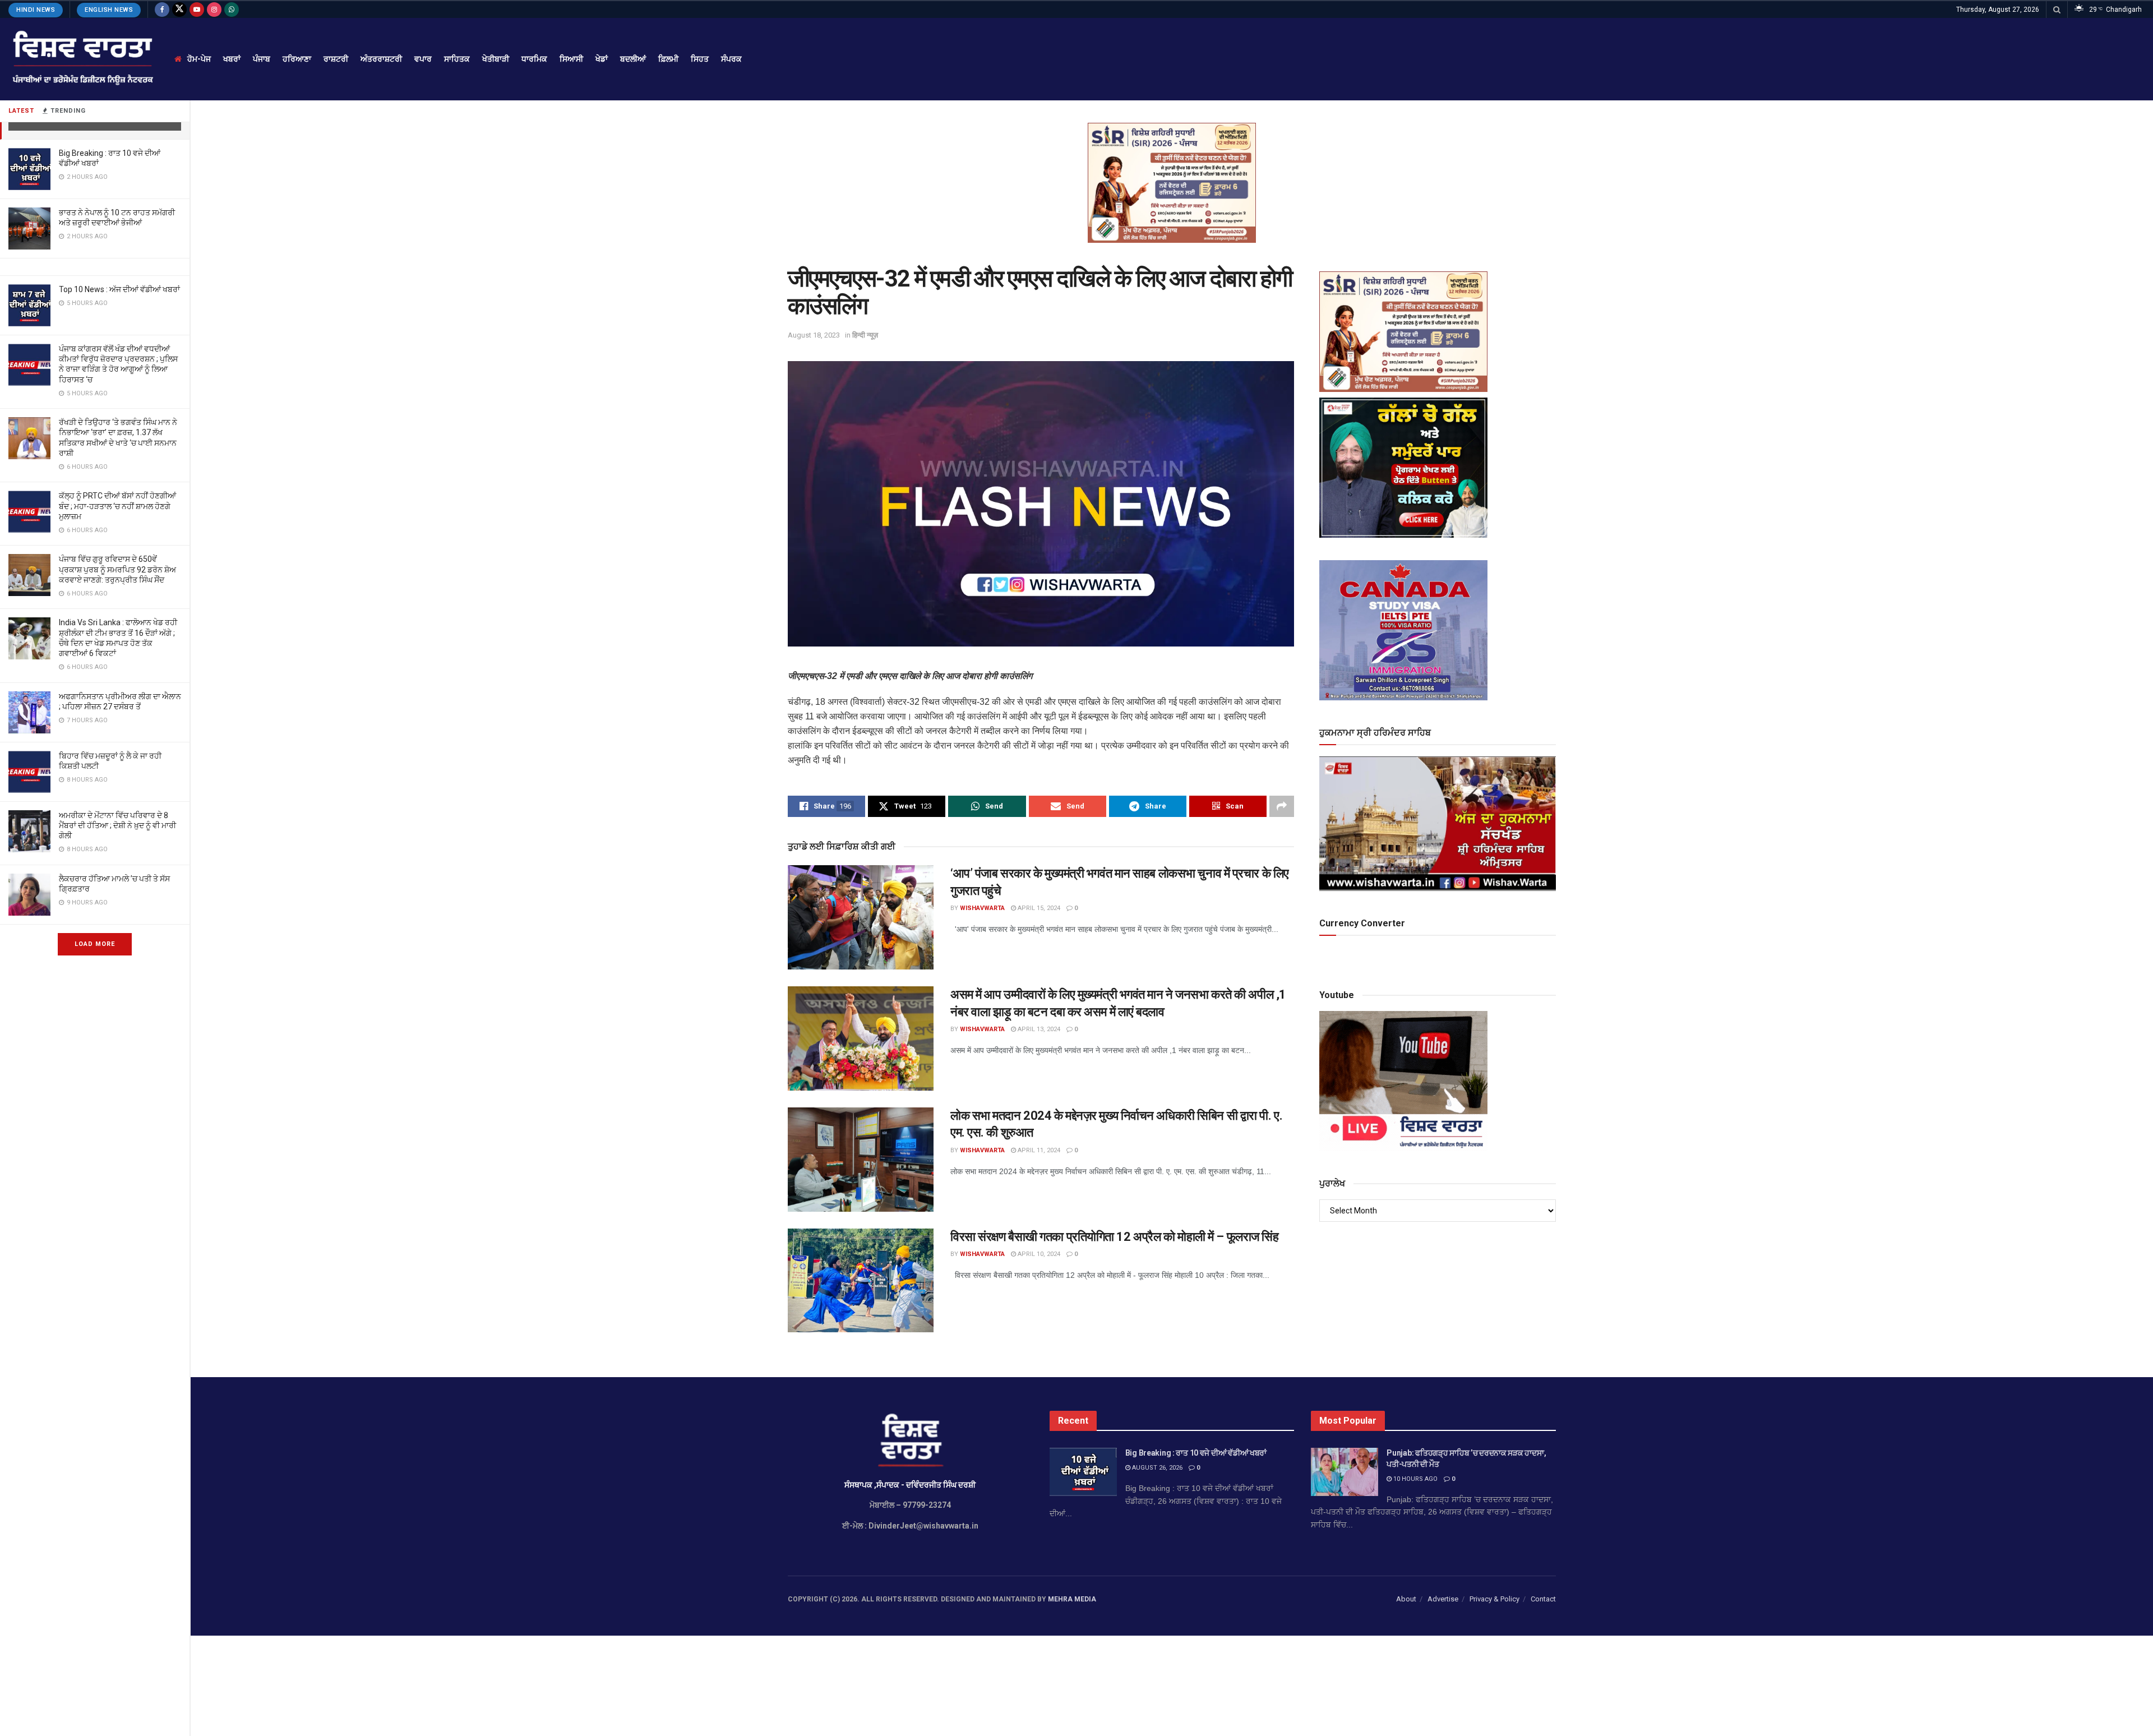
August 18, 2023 (814, 335)
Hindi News (36, 10)
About (1406, 1599)
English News (109, 10)
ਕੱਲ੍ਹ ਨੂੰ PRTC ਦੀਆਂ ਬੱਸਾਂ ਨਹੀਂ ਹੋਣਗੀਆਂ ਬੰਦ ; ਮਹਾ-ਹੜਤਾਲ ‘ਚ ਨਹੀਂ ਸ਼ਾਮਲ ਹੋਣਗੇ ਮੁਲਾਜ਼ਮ (117, 506)
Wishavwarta (982, 908)
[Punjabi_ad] (1172, 182)
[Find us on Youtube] (197, 10)
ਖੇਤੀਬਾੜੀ (496, 59)
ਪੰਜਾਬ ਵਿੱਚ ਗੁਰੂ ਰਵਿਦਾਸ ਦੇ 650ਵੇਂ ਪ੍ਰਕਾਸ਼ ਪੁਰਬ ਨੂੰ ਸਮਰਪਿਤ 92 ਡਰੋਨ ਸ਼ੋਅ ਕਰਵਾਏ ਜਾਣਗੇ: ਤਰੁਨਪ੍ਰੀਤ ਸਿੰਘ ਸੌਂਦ (117, 569)
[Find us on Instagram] (214, 10)
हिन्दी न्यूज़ (865, 335)
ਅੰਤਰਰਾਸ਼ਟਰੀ (381, 59)
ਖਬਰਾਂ (232, 59)
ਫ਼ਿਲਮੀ (668, 59)
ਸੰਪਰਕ (731, 59)
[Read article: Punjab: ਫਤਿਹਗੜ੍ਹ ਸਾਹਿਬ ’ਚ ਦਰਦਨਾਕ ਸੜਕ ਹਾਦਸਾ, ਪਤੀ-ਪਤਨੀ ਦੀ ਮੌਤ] (1345, 1472)
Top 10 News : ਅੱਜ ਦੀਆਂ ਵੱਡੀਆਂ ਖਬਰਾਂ (119, 289)
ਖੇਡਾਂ (602, 59)
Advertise (1443, 1599)
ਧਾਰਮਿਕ (534, 59)
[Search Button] (2057, 10)
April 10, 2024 (1038, 1254)
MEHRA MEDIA (1072, 1599)
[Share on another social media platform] (1282, 806)
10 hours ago (1415, 1479)
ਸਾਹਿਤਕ (457, 59)
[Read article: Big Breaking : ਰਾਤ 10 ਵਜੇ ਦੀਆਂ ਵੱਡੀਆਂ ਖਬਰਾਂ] (1083, 1472)
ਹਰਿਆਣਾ (297, 59)
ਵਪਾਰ (423, 59)
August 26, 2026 (1156, 1468)
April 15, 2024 (1038, 908)
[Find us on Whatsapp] (232, 10)
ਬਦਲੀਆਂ (633, 59)
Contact (1543, 1599)
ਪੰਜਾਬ (262, 59)
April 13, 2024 (1038, 1029)
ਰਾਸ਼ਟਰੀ (336, 59)
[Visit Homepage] (82, 59)
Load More (95, 944)
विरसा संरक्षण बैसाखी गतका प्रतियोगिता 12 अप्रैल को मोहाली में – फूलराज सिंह (1114, 1237)
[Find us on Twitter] (179, 10)
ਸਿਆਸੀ (571, 59)
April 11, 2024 (1038, 1150)
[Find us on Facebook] (162, 10)
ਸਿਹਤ (700, 59)
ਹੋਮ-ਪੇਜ (199, 59)
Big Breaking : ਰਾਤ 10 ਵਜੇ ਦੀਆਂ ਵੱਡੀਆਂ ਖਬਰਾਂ (1196, 1453)
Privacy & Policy (1494, 1599)
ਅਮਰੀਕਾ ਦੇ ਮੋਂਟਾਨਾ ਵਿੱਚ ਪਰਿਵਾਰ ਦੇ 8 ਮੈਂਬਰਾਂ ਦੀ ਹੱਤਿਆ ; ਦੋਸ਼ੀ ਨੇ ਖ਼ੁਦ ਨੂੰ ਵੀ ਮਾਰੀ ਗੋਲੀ (117, 825)
